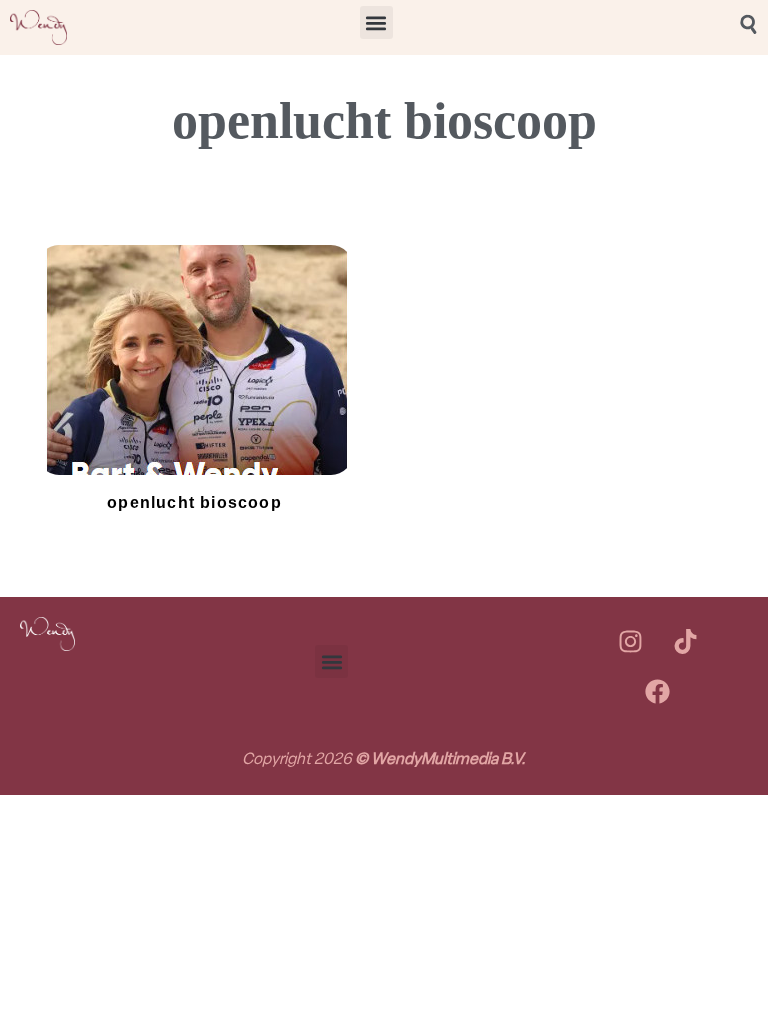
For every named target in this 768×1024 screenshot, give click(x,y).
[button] (376, 22)
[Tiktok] (685, 642)
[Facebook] (658, 692)
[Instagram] (630, 642)
